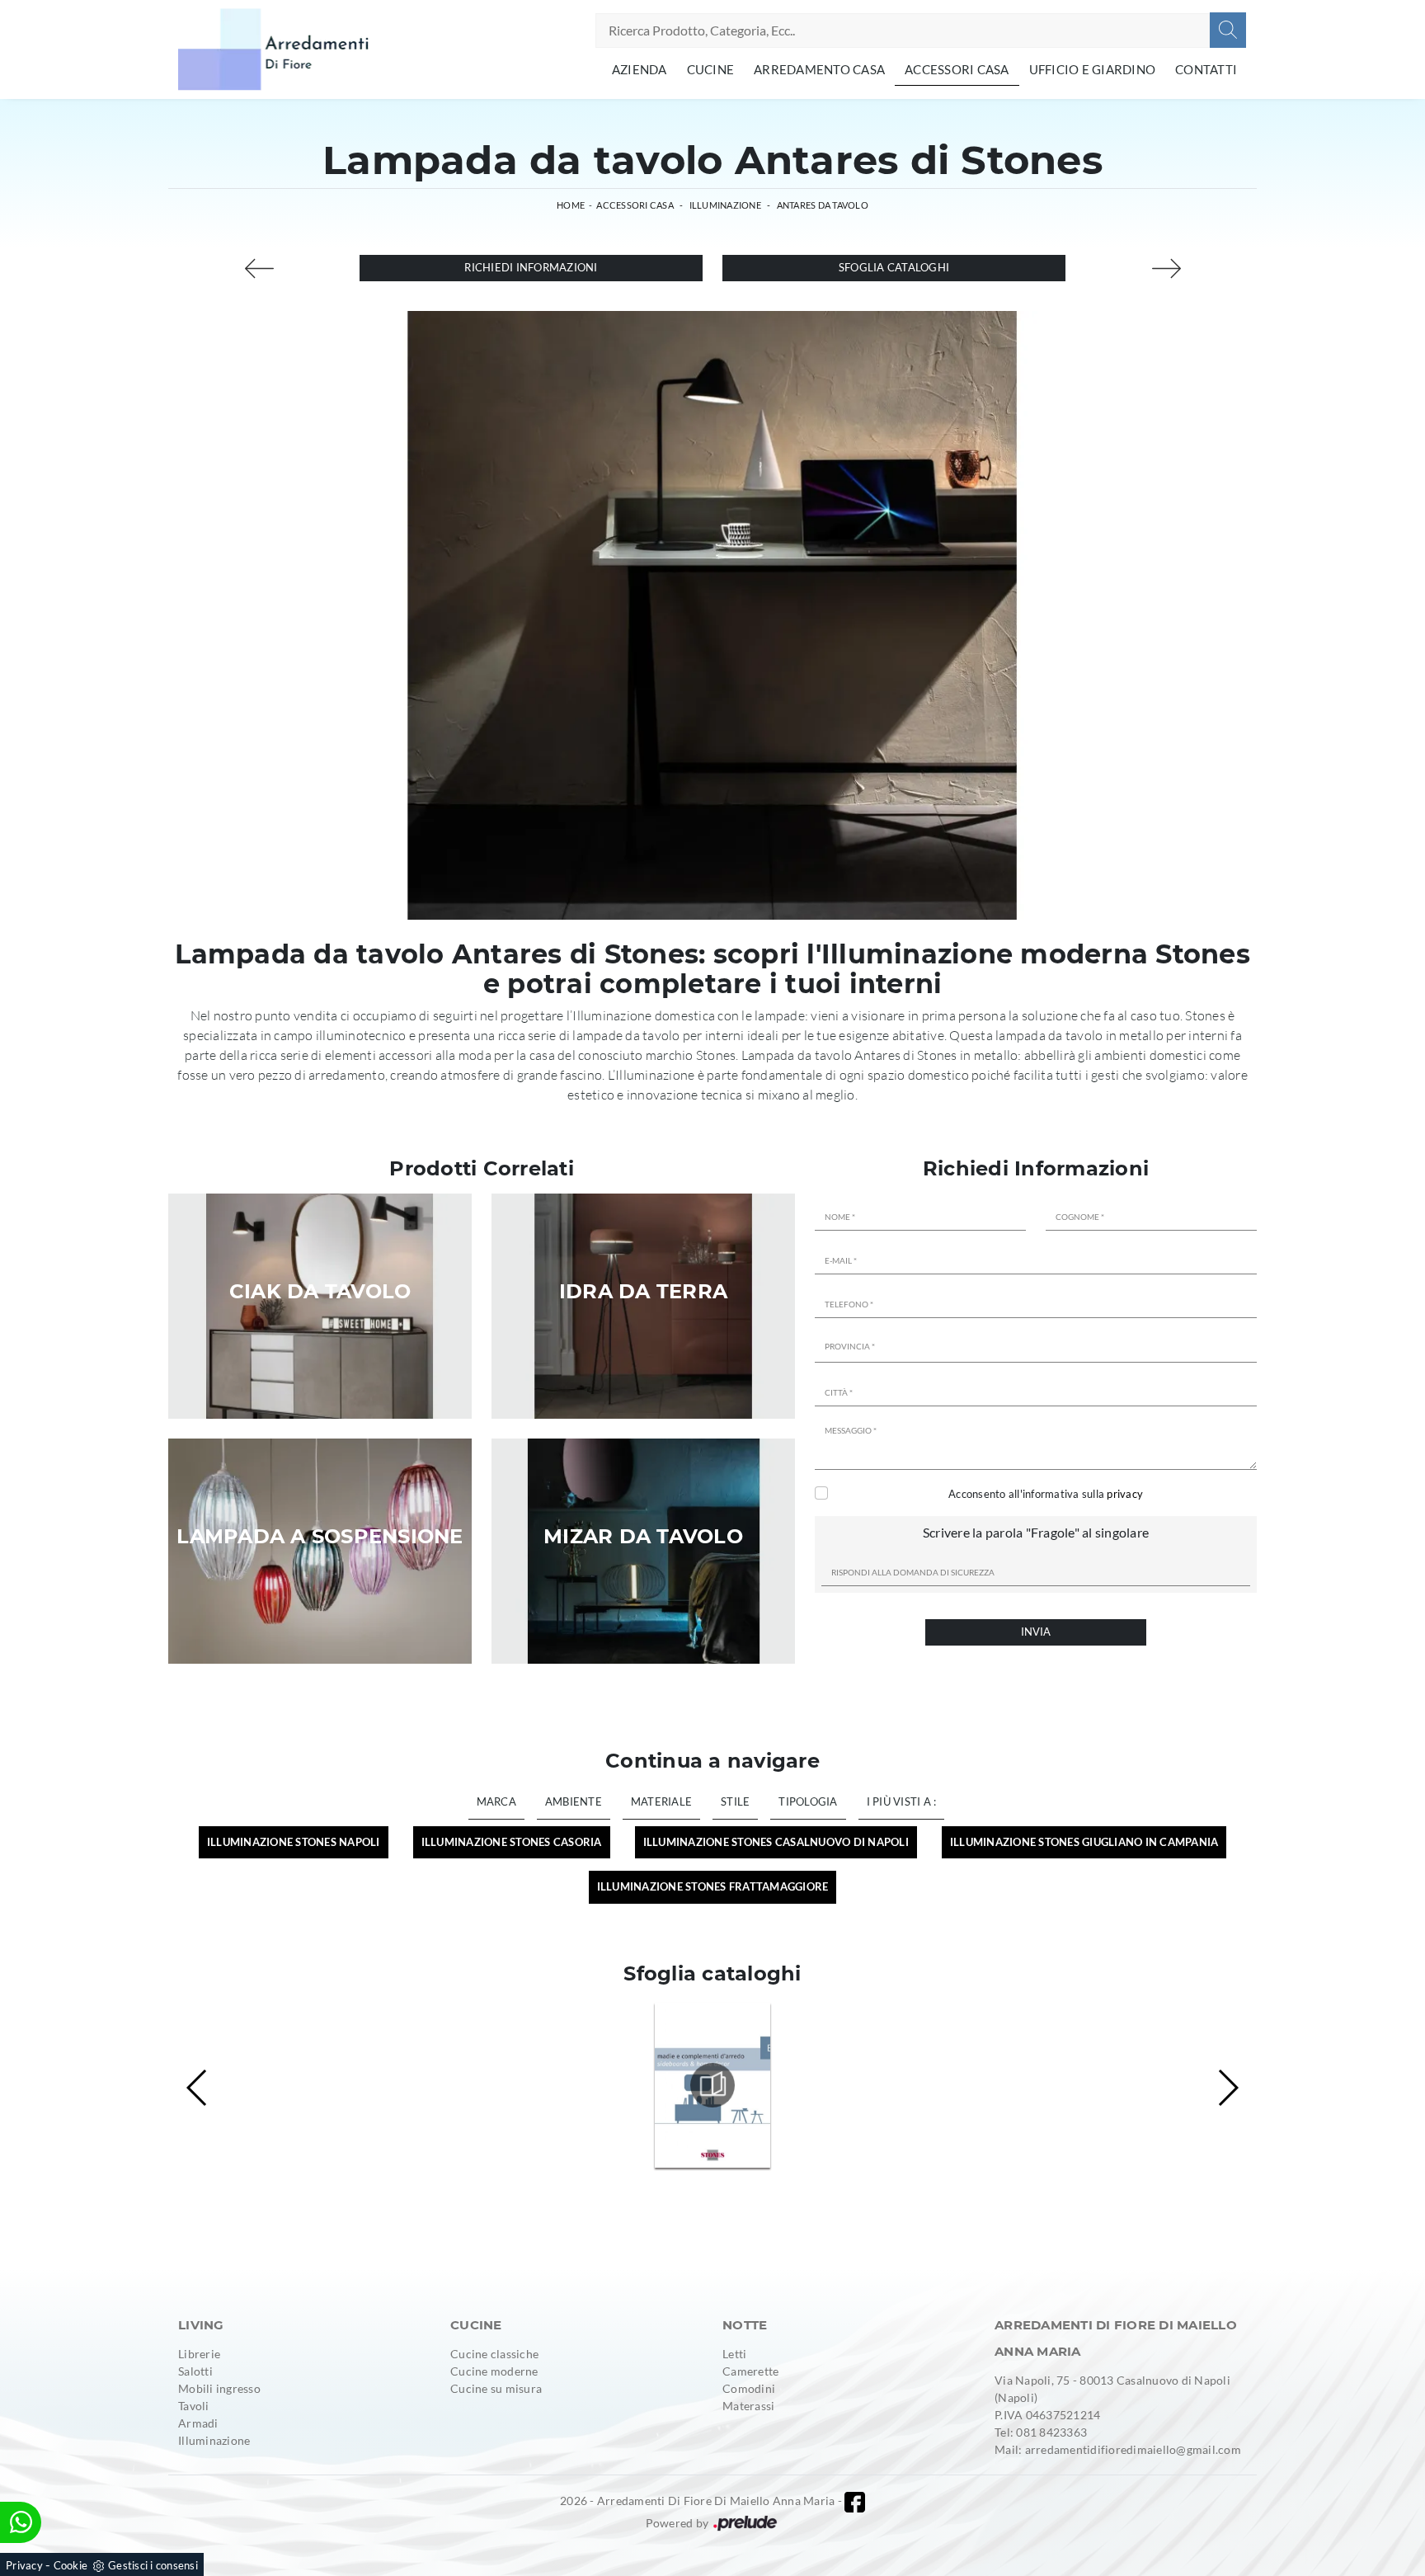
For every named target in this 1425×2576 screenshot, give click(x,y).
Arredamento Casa (819, 69)
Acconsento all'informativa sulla (1046, 1494)
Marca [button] (496, 1801)
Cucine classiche (494, 2354)
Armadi (198, 2423)
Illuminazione (725, 205)
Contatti (1206, 69)
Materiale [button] (661, 1801)
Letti (734, 2354)
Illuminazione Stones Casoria (512, 1842)
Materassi (748, 2406)
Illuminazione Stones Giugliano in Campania (1084, 1842)
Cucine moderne (494, 2371)
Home (571, 205)
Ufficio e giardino (1093, 69)
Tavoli (194, 2406)
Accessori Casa (957, 69)
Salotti (195, 2371)
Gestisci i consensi (153, 2565)
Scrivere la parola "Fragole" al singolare (1036, 1532)
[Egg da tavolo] (259, 268)
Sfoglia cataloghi (894, 267)
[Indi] (1166, 268)
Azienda (640, 69)
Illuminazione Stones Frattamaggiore (713, 1886)
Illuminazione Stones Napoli (294, 1842)
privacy (1125, 1494)
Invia (1036, 1632)
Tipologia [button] (808, 1801)
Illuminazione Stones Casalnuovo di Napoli (776, 1842)
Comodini (749, 2388)
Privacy (24, 2565)
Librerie (199, 2354)
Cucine (711, 69)
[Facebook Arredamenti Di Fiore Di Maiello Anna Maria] (855, 2502)
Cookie (71, 2565)
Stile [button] (735, 1801)
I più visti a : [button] (902, 1801)
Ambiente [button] (574, 1801)
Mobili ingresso (219, 2388)
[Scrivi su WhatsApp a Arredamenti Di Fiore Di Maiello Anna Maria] (21, 2522)
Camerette (750, 2371)
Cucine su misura (496, 2388)
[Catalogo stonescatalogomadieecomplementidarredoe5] (712, 2085)
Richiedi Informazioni (531, 267)
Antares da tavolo (823, 205)
